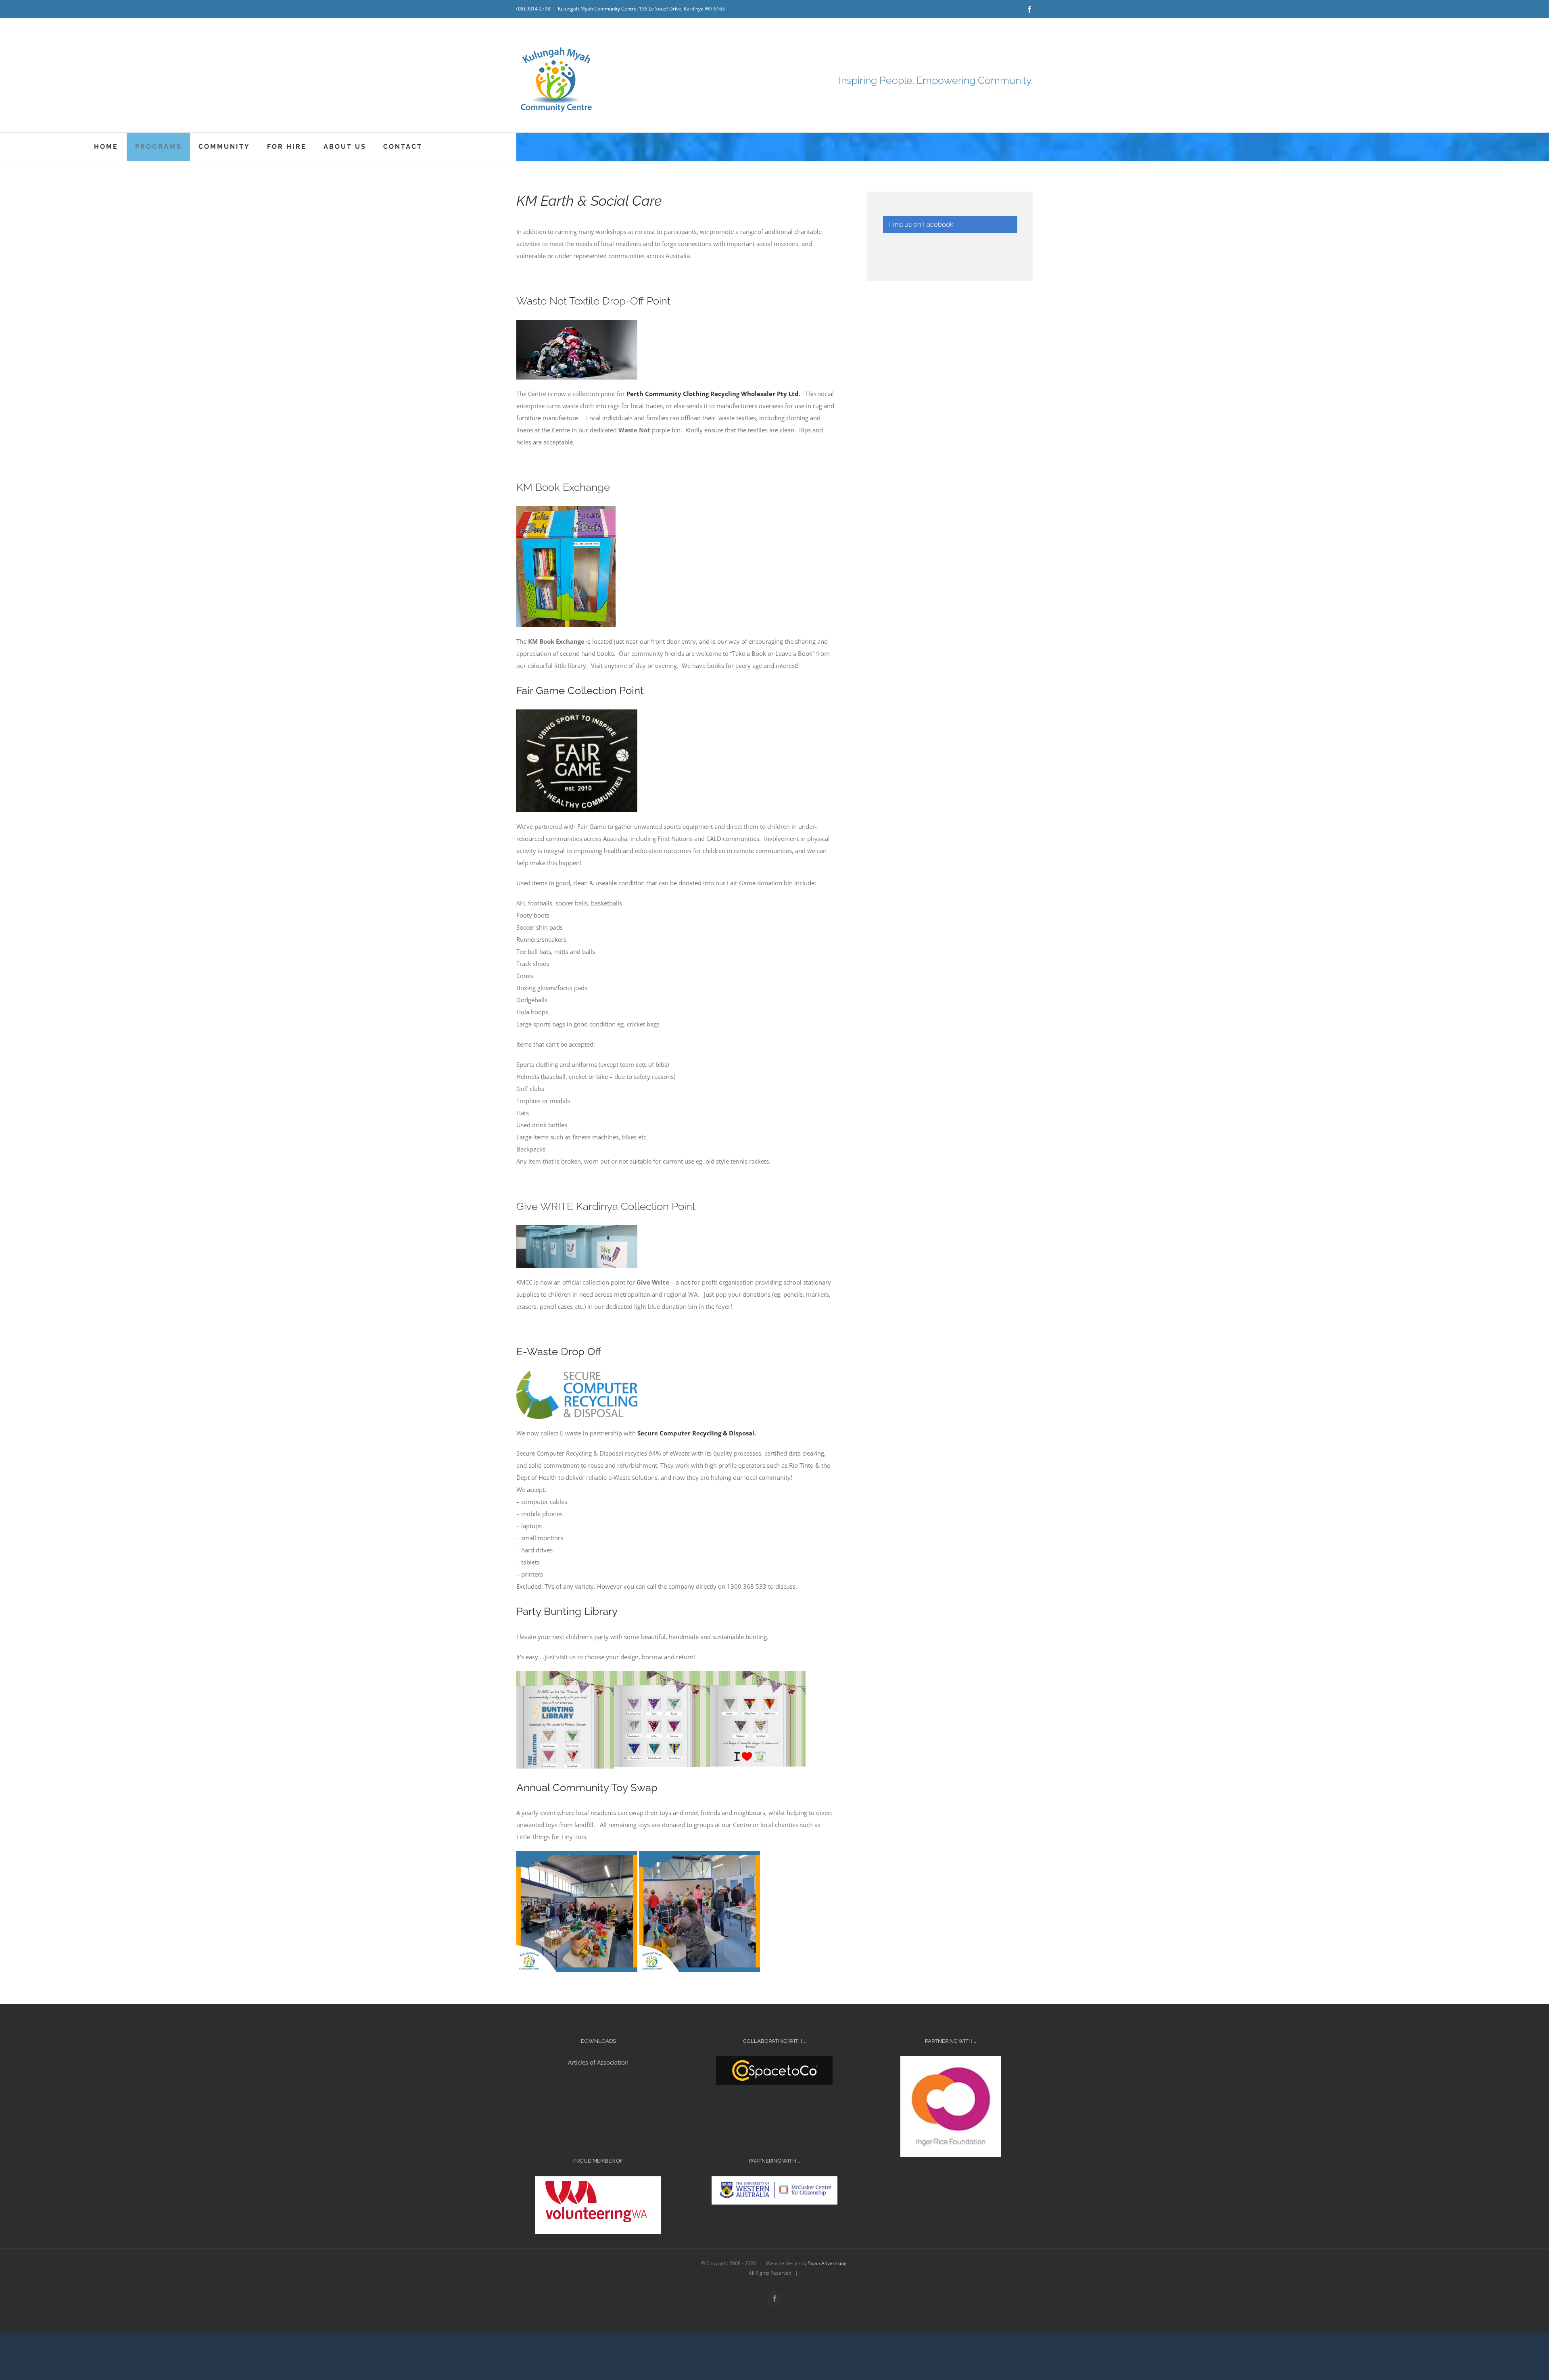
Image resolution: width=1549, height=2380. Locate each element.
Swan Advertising (827, 2263)
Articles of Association (598, 2062)
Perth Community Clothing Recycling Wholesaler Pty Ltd (713, 394)
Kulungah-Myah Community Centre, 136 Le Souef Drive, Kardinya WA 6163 (641, 9)
